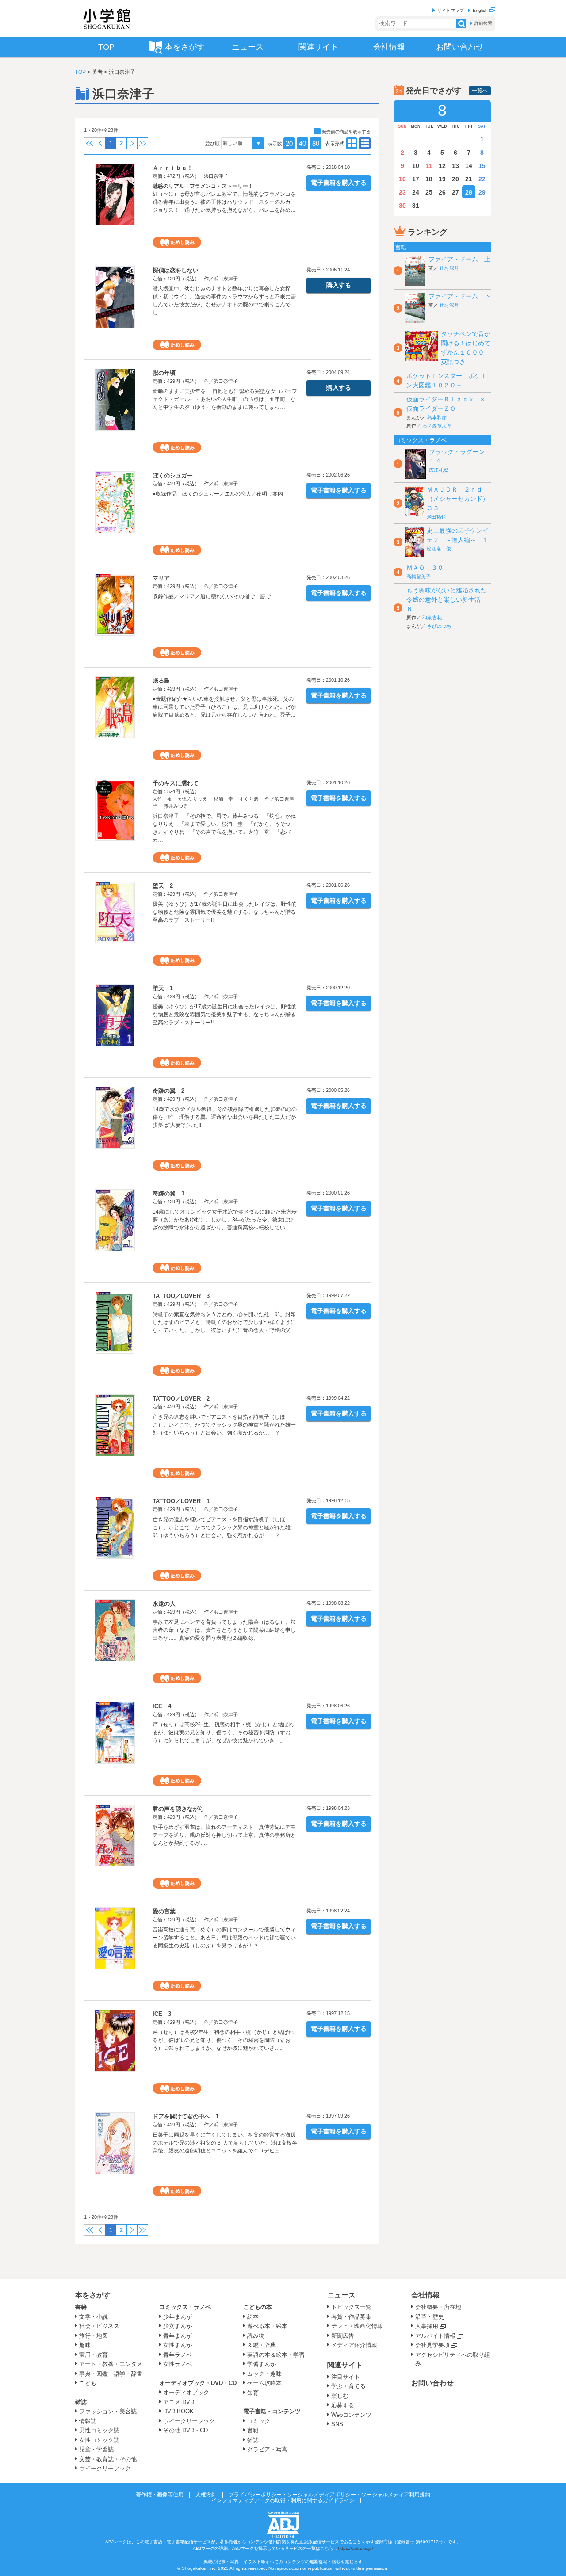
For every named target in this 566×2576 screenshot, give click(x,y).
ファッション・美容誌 (108, 2411)
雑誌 (81, 2402)
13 (455, 166)
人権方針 (206, 2495)
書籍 (81, 2307)
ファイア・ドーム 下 (459, 296)
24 (416, 192)
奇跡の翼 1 (168, 1193)
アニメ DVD (179, 2402)
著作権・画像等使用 (160, 2495)
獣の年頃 (164, 373)
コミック (259, 2421)
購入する (339, 285)
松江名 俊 (439, 549)
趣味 (85, 2345)
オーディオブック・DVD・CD (198, 2383)
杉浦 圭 (223, 799)
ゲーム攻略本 (264, 2383)
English (481, 10)
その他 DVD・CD (185, 2430)
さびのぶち (439, 626)
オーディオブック (186, 2392)
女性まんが (178, 2345)
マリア (161, 578)
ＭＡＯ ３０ (425, 568)
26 (442, 192)
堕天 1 (163, 988)
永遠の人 (164, 1604)
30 (402, 206)
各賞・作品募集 (351, 2317)
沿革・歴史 (430, 2317)
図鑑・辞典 (262, 2345)
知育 (253, 2393)
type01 (365, 143)
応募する (343, 2405)
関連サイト (345, 2365)
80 (316, 143)
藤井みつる (176, 806)
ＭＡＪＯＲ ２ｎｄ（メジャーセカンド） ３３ (461, 499)
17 (416, 179)
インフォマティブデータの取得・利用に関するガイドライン (283, 2500)
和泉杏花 (432, 618)
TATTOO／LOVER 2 (181, 1399)
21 (469, 179)
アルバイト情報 (435, 2336)
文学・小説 (94, 2317)
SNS (337, 2424)
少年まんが (178, 2317)
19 (442, 179)
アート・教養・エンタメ (111, 2364)
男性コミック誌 (99, 2430)
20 (289, 143)
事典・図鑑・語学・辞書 (111, 2374)
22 (482, 179)
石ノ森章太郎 (437, 426)
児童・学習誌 (96, 2449)
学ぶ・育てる (348, 2386)
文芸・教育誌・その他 (108, 2459)
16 (402, 179)
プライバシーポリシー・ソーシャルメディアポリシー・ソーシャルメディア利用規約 (329, 2495)
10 (416, 166)
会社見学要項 (432, 2345)
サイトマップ (451, 10)
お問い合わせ (432, 2383)
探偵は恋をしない (176, 270)
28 (469, 192)
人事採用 (427, 2326)
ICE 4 (162, 1706)
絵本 (253, 2317)
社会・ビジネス (99, 2326)
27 (455, 192)
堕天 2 (163, 886)
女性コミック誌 (99, 2440)
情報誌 (88, 2421)
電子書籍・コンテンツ (272, 2411)
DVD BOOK (178, 2411)
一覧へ (480, 91)
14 (469, 166)
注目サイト (346, 2377)
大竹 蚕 (162, 799)
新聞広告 (343, 2336)
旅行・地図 (94, 2336)
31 (416, 206)
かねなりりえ (193, 799)
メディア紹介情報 (354, 2345)
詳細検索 (483, 23)
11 (429, 166)
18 (429, 179)
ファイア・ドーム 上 (459, 259)
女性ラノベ (178, 2364)
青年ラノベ (178, 2355)
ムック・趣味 (264, 2374)
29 (482, 192)
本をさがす (93, 2295)
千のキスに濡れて (176, 783)
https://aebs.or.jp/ (356, 2548)
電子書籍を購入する (339, 183)
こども (88, 2383)
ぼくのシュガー (173, 475)
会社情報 (425, 2295)
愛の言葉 (164, 1911)
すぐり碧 (249, 799)
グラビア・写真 (267, 2449)
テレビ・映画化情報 (357, 2326)
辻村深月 (449, 268)
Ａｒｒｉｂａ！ (173, 168)
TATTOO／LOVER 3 (181, 1296)
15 (482, 166)
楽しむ (340, 2396)
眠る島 (161, 681)
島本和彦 (437, 417)
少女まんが (178, 2326)
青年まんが (178, 2336)
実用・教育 (94, 2355)
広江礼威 (439, 470)
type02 (352, 143)
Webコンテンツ (351, 2415)
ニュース (341, 2295)
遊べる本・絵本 (267, 2326)
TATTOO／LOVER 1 (181, 1501)
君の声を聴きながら (178, 1809)
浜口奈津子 (216, 176)
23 (402, 192)
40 (302, 143)
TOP (80, 72)
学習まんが (264, 2364)
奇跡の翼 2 (168, 1091)
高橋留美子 (419, 576)
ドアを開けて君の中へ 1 (186, 2116)
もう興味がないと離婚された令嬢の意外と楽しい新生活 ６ (447, 599)
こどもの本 (258, 2307)
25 (429, 192)
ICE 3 (162, 2014)
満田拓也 (436, 517)
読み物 (256, 2336)
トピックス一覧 (351, 2307)
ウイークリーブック (105, 2468)
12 (442, 166)
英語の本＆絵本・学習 (276, 2355)
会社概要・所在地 (438, 2307)
